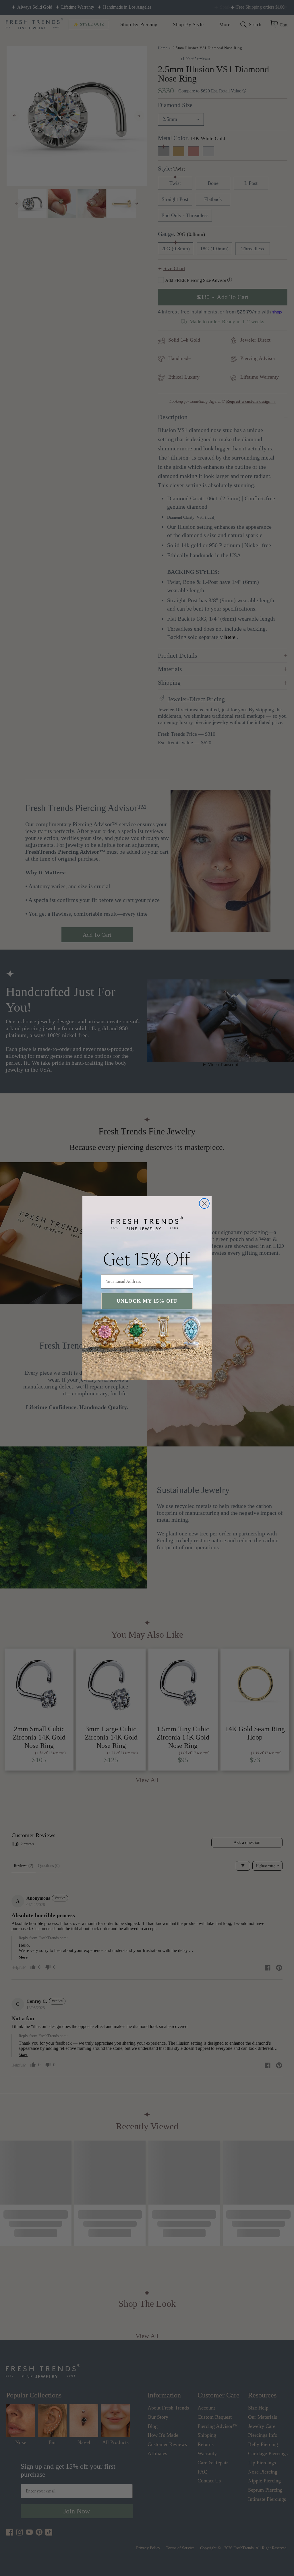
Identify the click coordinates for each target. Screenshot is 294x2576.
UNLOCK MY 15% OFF (147, 1301)
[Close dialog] (204, 1203)
